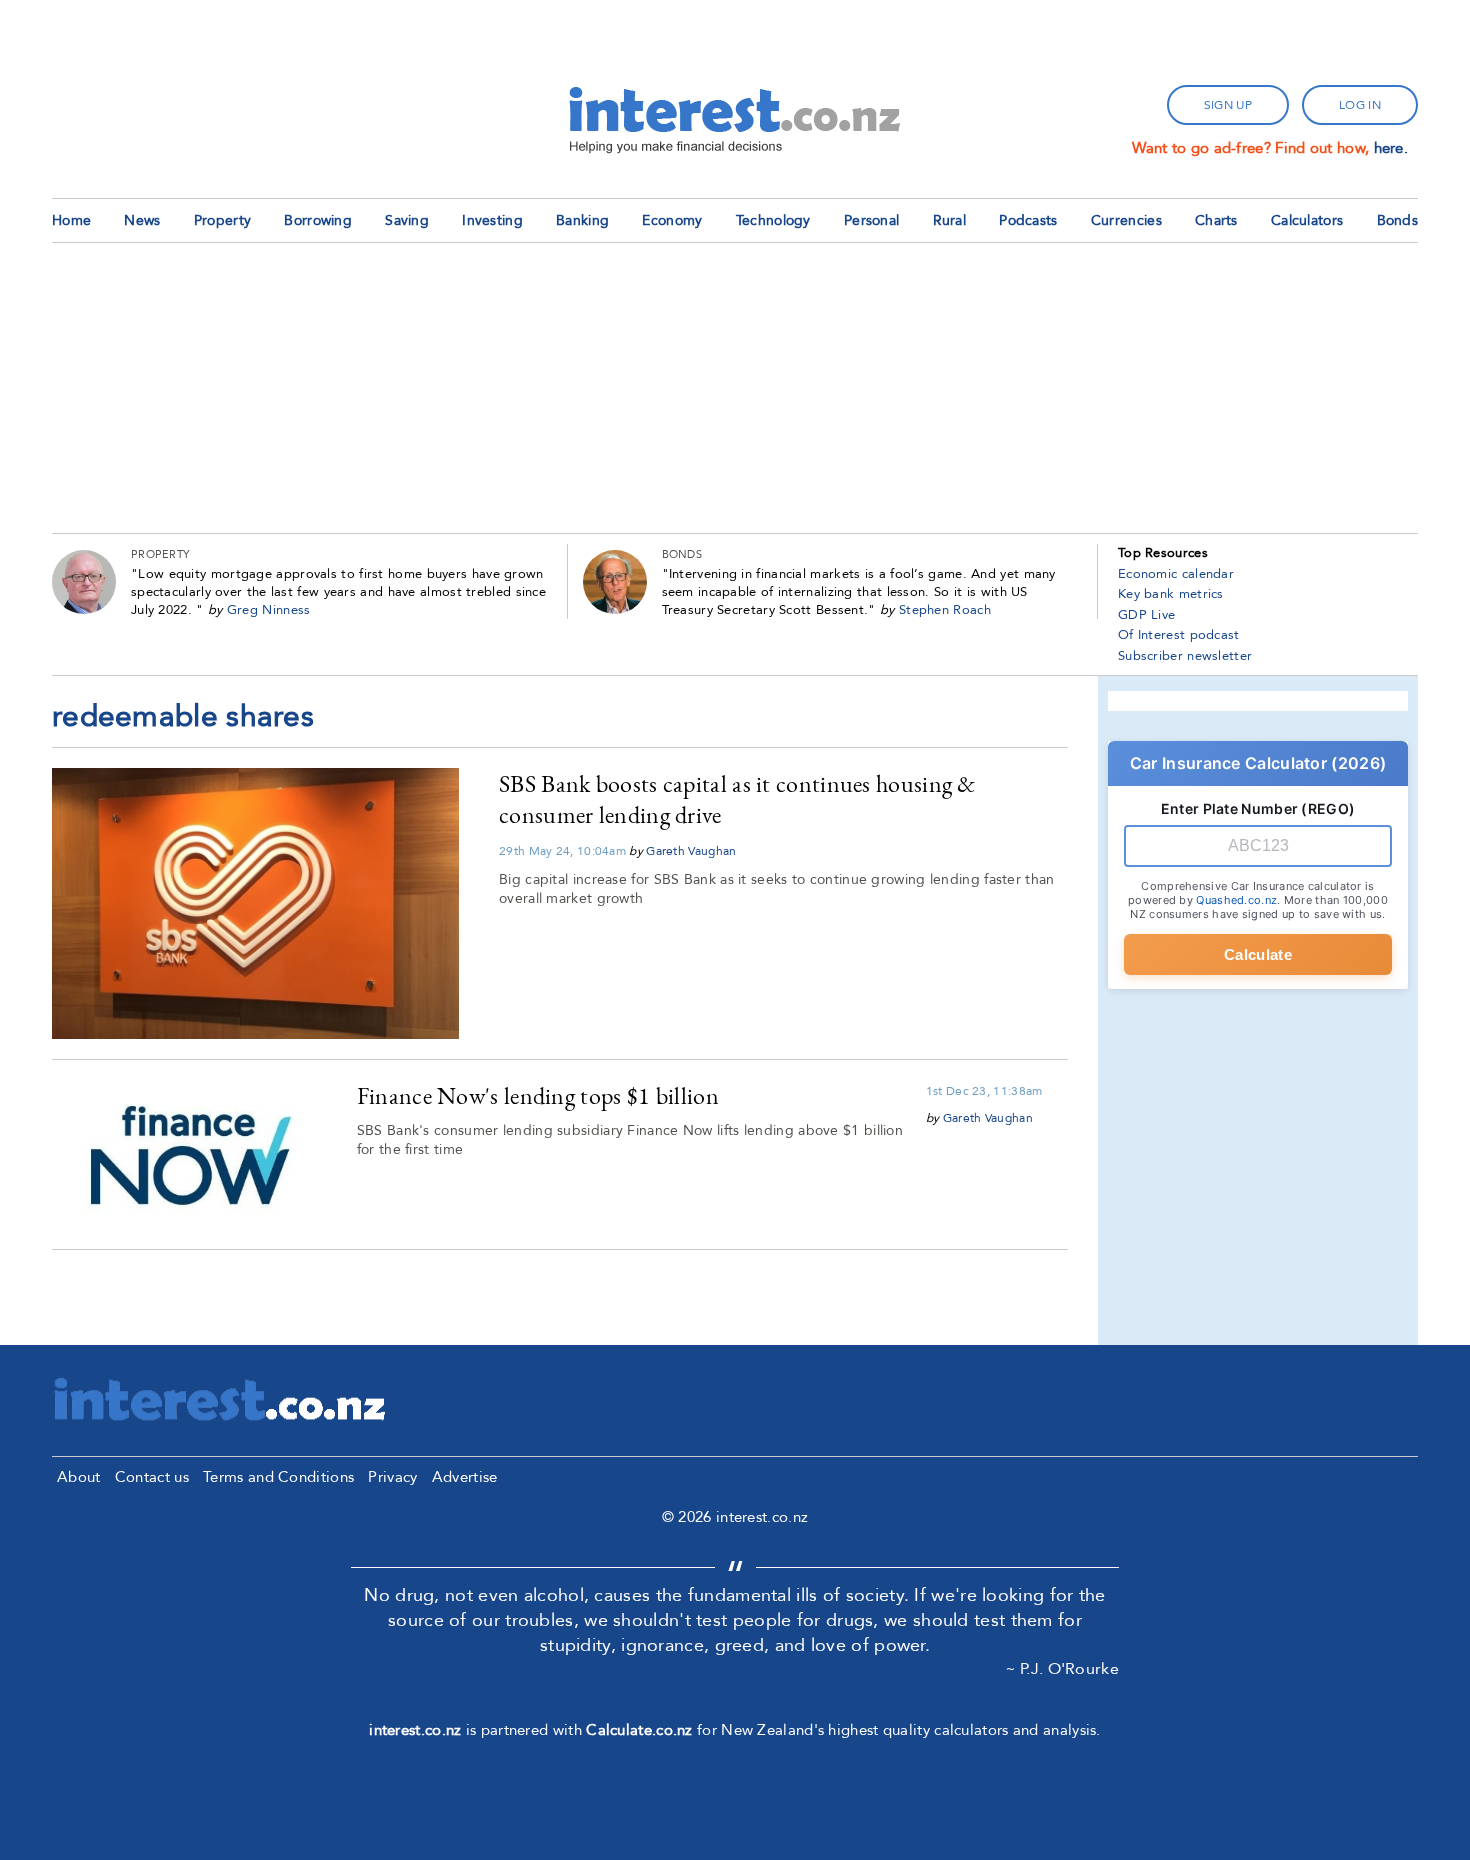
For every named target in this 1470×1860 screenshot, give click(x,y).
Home (71, 220)
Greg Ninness (269, 610)
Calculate (1258, 954)
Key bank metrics (1171, 594)
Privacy (392, 1477)
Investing (492, 220)
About (79, 1477)
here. (1391, 148)
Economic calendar (1176, 574)
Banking (582, 220)
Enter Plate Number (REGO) (1258, 808)
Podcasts (1028, 220)
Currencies (1126, 220)
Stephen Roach (945, 610)
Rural (950, 220)
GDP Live (1146, 615)
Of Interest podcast (1179, 635)
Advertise (465, 1477)
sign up (1228, 105)
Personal (871, 220)
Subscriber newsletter (1185, 656)
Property (222, 220)
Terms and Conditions (278, 1477)
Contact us (152, 1477)
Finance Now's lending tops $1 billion (538, 1095)
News (142, 220)
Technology (773, 220)
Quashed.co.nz (1236, 900)
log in (1360, 105)
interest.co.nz (415, 1730)
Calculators (1307, 220)
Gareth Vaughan (691, 851)
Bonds (1398, 220)
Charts (1216, 220)
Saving (407, 220)
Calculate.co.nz (639, 1730)
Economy (672, 220)
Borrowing (318, 220)
